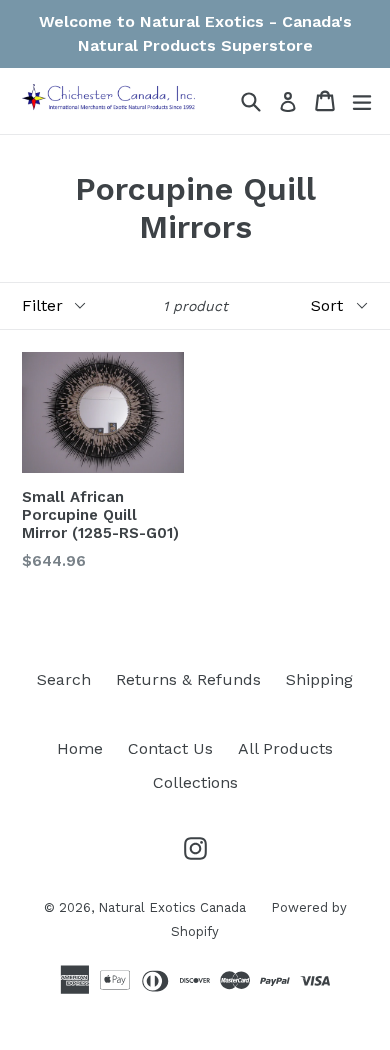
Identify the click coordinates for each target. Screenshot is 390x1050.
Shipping (319, 679)
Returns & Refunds (188, 679)
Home (80, 748)
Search (64, 679)
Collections (195, 782)
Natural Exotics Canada (172, 907)
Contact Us (170, 748)
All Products (285, 748)
